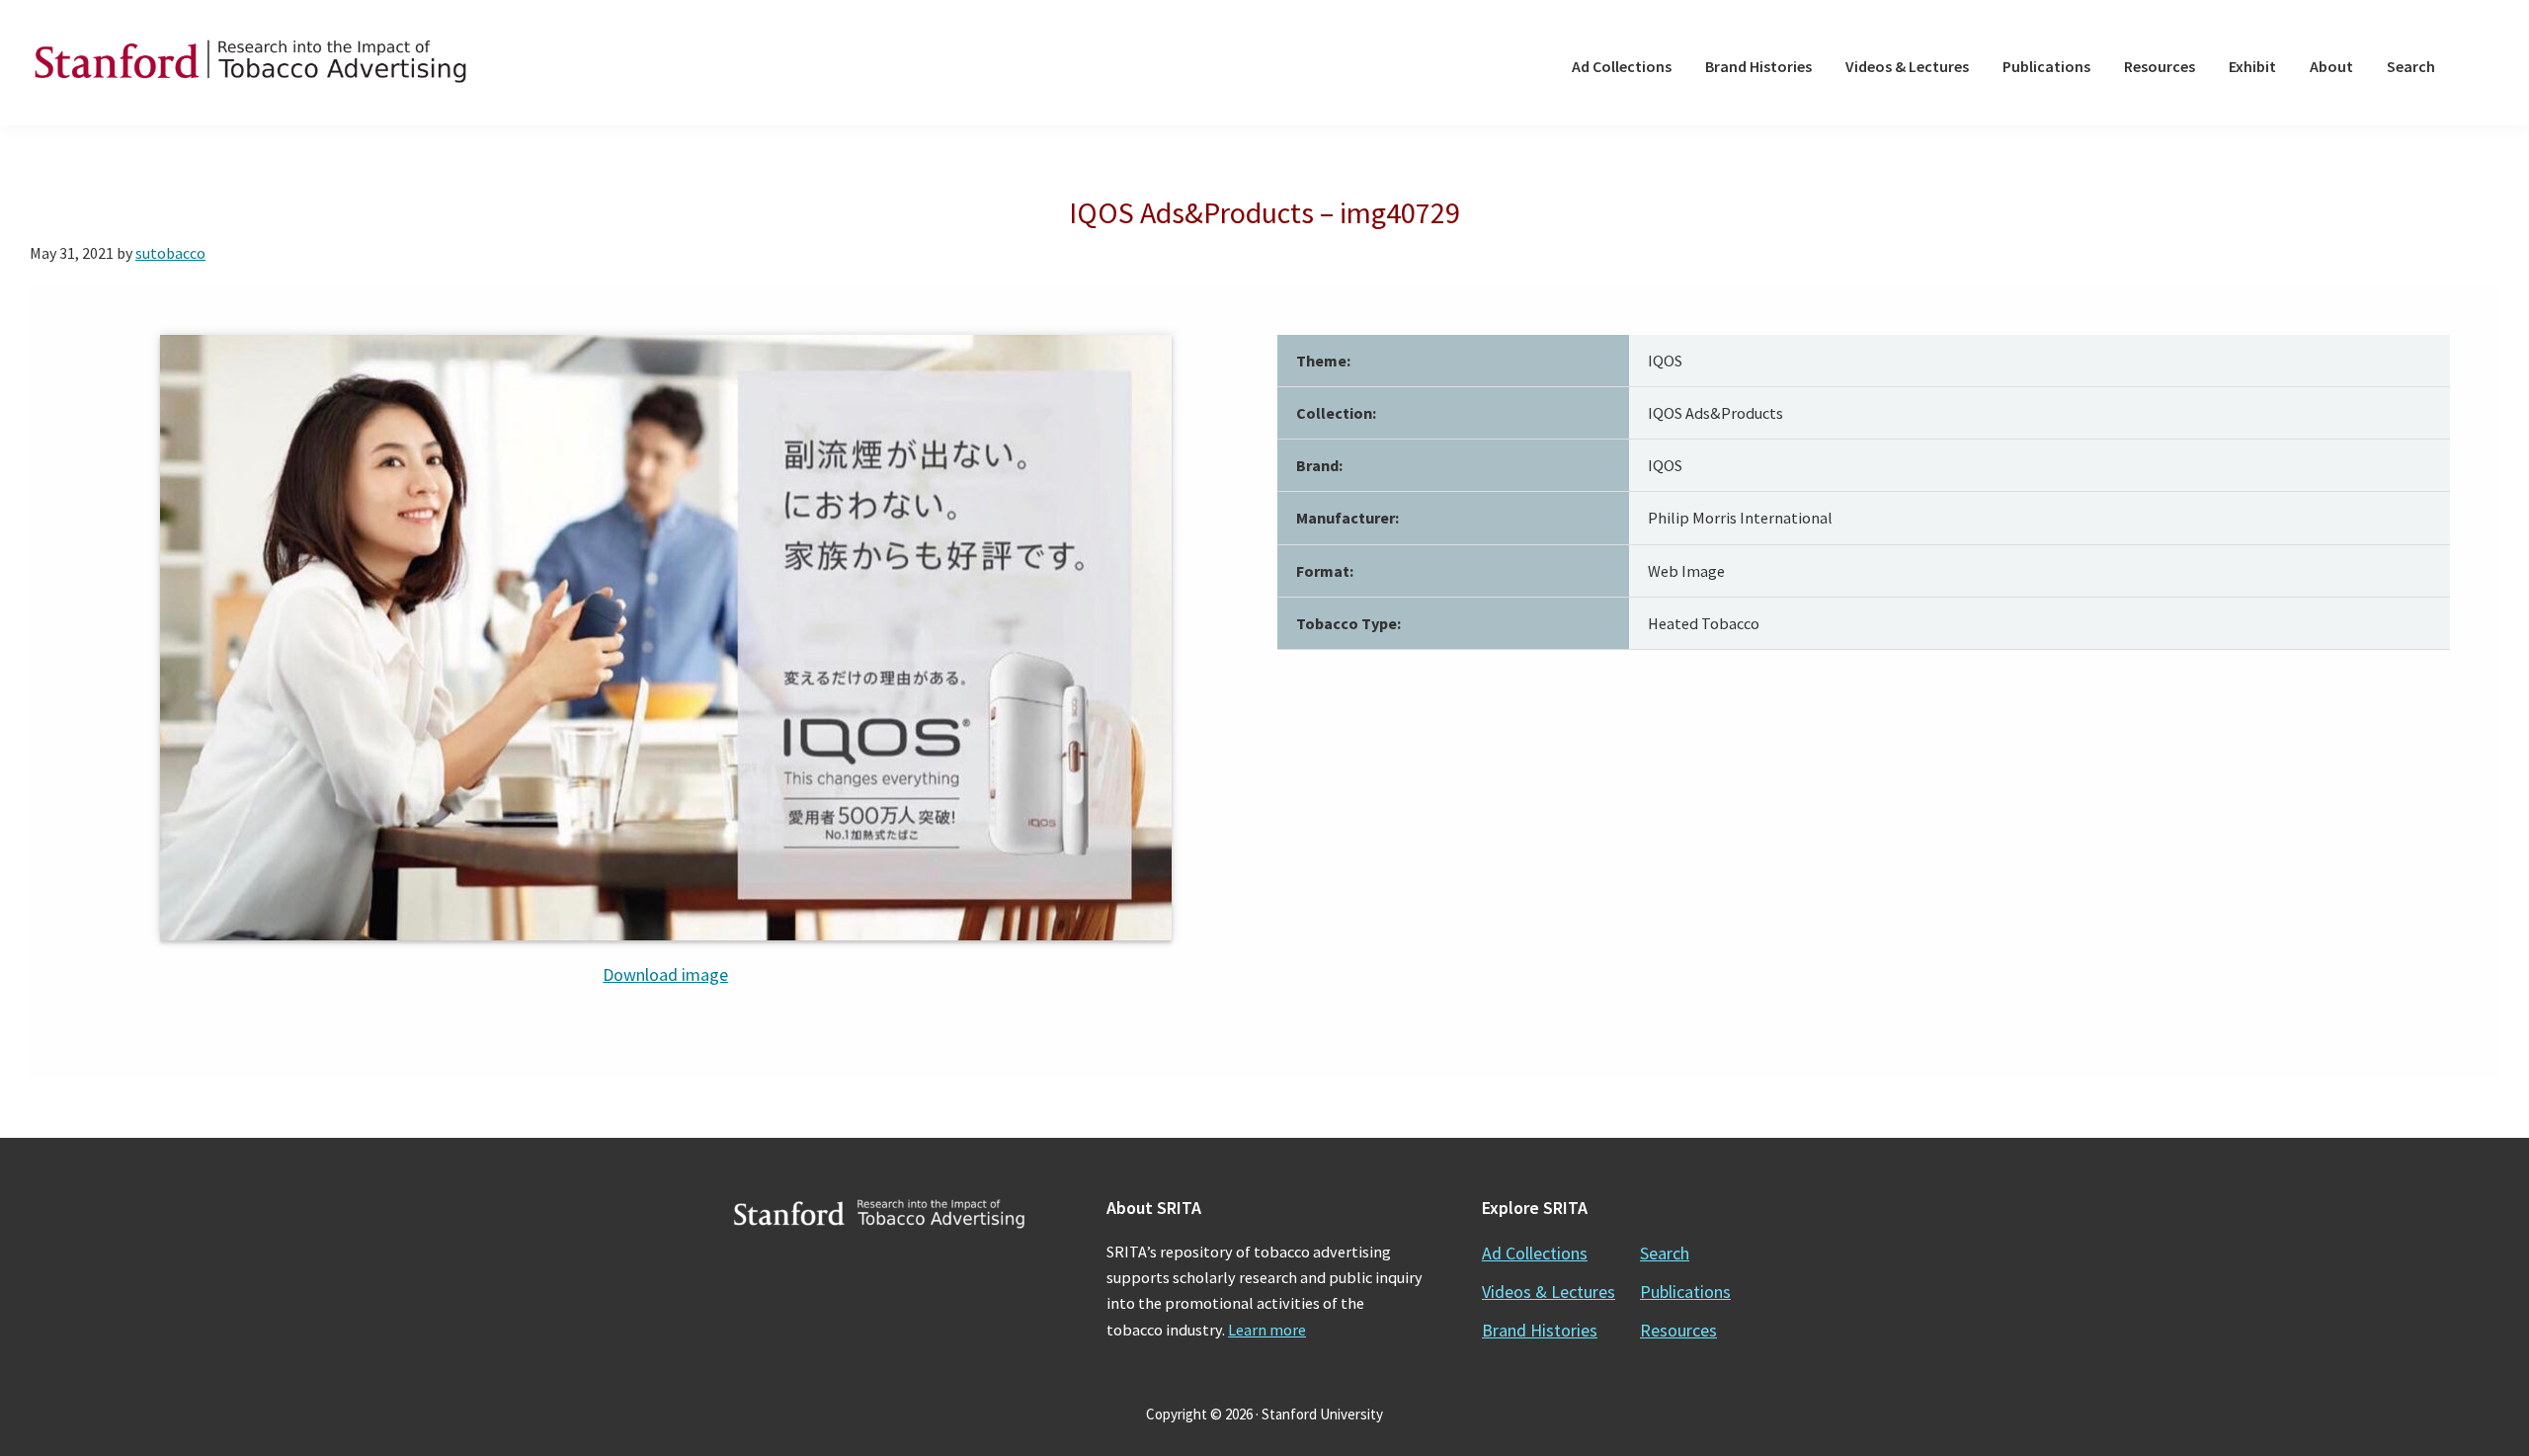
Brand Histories (1540, 1330)
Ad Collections (1535, 1253)
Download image (665, 974)
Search (1665, 1253)
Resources (1678, 1330)
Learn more (1267, 1330)
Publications (1685, 1292)
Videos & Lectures (1549, 1292)
